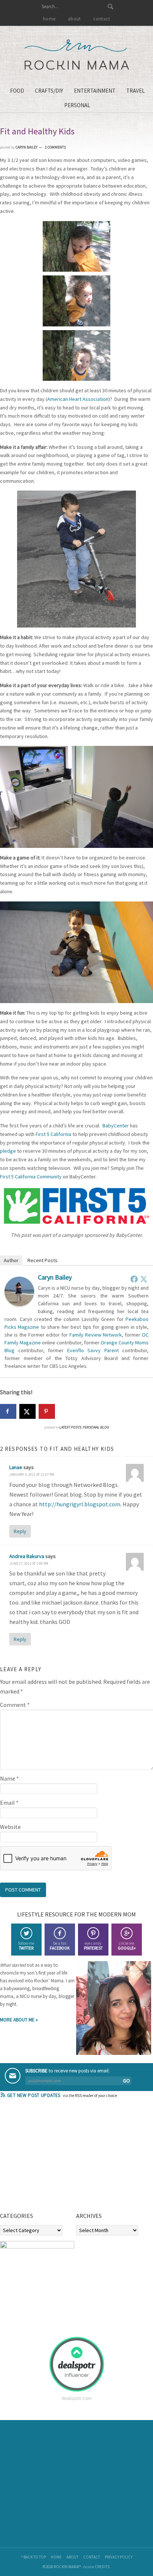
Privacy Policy (119, 2557)
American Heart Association (78, 399)
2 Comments (55, 147)
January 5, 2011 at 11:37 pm (32, 1474)
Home (56, 2557)
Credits (102, 2567)
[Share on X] (27, 1411)
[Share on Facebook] (8, 1411)
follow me (26, 1946)
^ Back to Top (33, 2557)
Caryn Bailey (55, 1277)
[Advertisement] (56, 2158)
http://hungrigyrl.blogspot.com (80, 1504)
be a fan (60, 1946)
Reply (20, 1531)
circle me (127, 1946)
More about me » (19, 2020)
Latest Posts (70, 1427)
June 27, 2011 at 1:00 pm (29, 1563)
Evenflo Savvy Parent (93, 1350)
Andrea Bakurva (27, 1556)
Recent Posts (43, 1260)
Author (11, 1260)
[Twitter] (144, 1279)
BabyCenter (116, 1126)
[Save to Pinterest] (47, 1411)
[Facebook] (134, 1279)
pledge (8, 1151)
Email (9, 1803)
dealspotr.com (77, 2398)
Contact (92, 2557)
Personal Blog (96, 1427)
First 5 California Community (31, 1177)
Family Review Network (96, 1335)
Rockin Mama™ (77, 55)
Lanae (16, 1467)
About (72, 2557)
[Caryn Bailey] (19, 1304)
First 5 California (53, 1134)
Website (10, 1827)
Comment (15, 1705)
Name (9, 1778)
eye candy (93, 1946)
